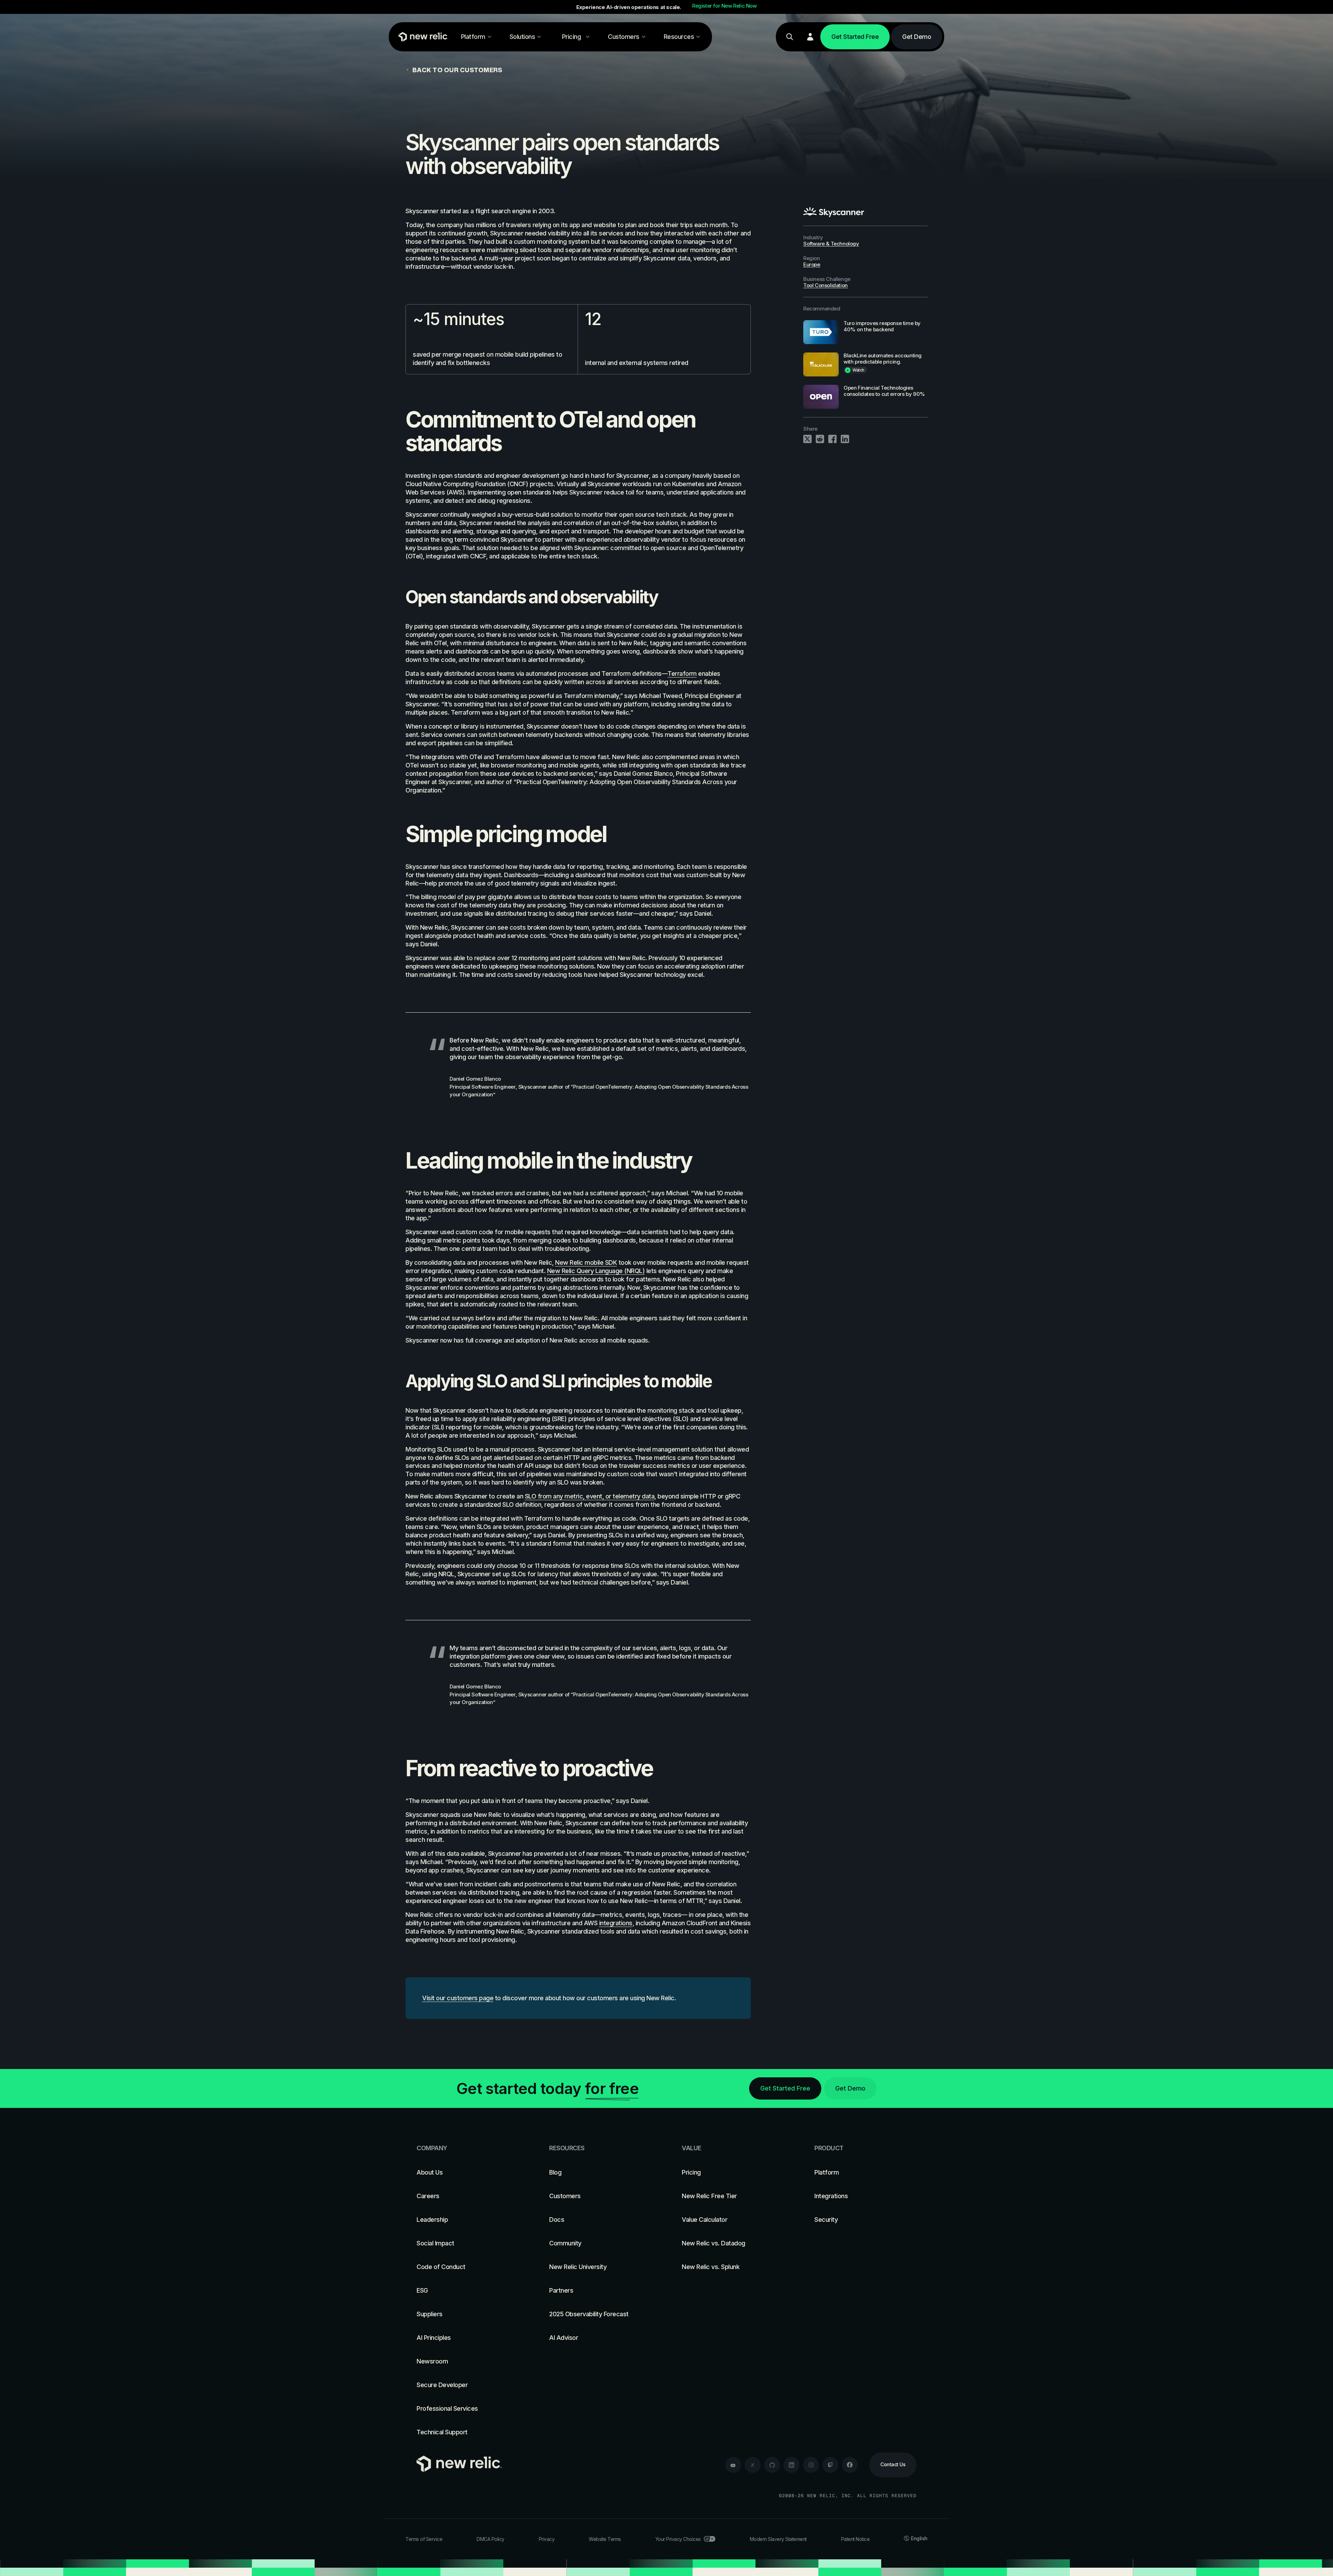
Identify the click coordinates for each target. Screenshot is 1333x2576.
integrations (616, 1923)
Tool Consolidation (825, 285)
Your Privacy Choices (678, 2539)
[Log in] (810, 37)
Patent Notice (856, 2539)
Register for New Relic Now (724, 6)
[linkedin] (791, 2465)
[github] (772, 2465)
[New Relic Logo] (422, 37)
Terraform (682, 674)
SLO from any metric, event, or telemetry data (590, 1496)
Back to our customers (457, 70)
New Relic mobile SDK (586, 1262)
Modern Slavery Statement (778, 2539)
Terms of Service (424, 2539)
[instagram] (811, 2465)
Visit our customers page (458, 1998)
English (919, 2538)
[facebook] (850, 2465)
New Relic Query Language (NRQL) (596, 1271)
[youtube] (733, 2465)
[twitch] (830, 2465)
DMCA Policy (491, 2539)
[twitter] (753, 2465)
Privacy (547, 2539)
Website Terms (605, 2539)
